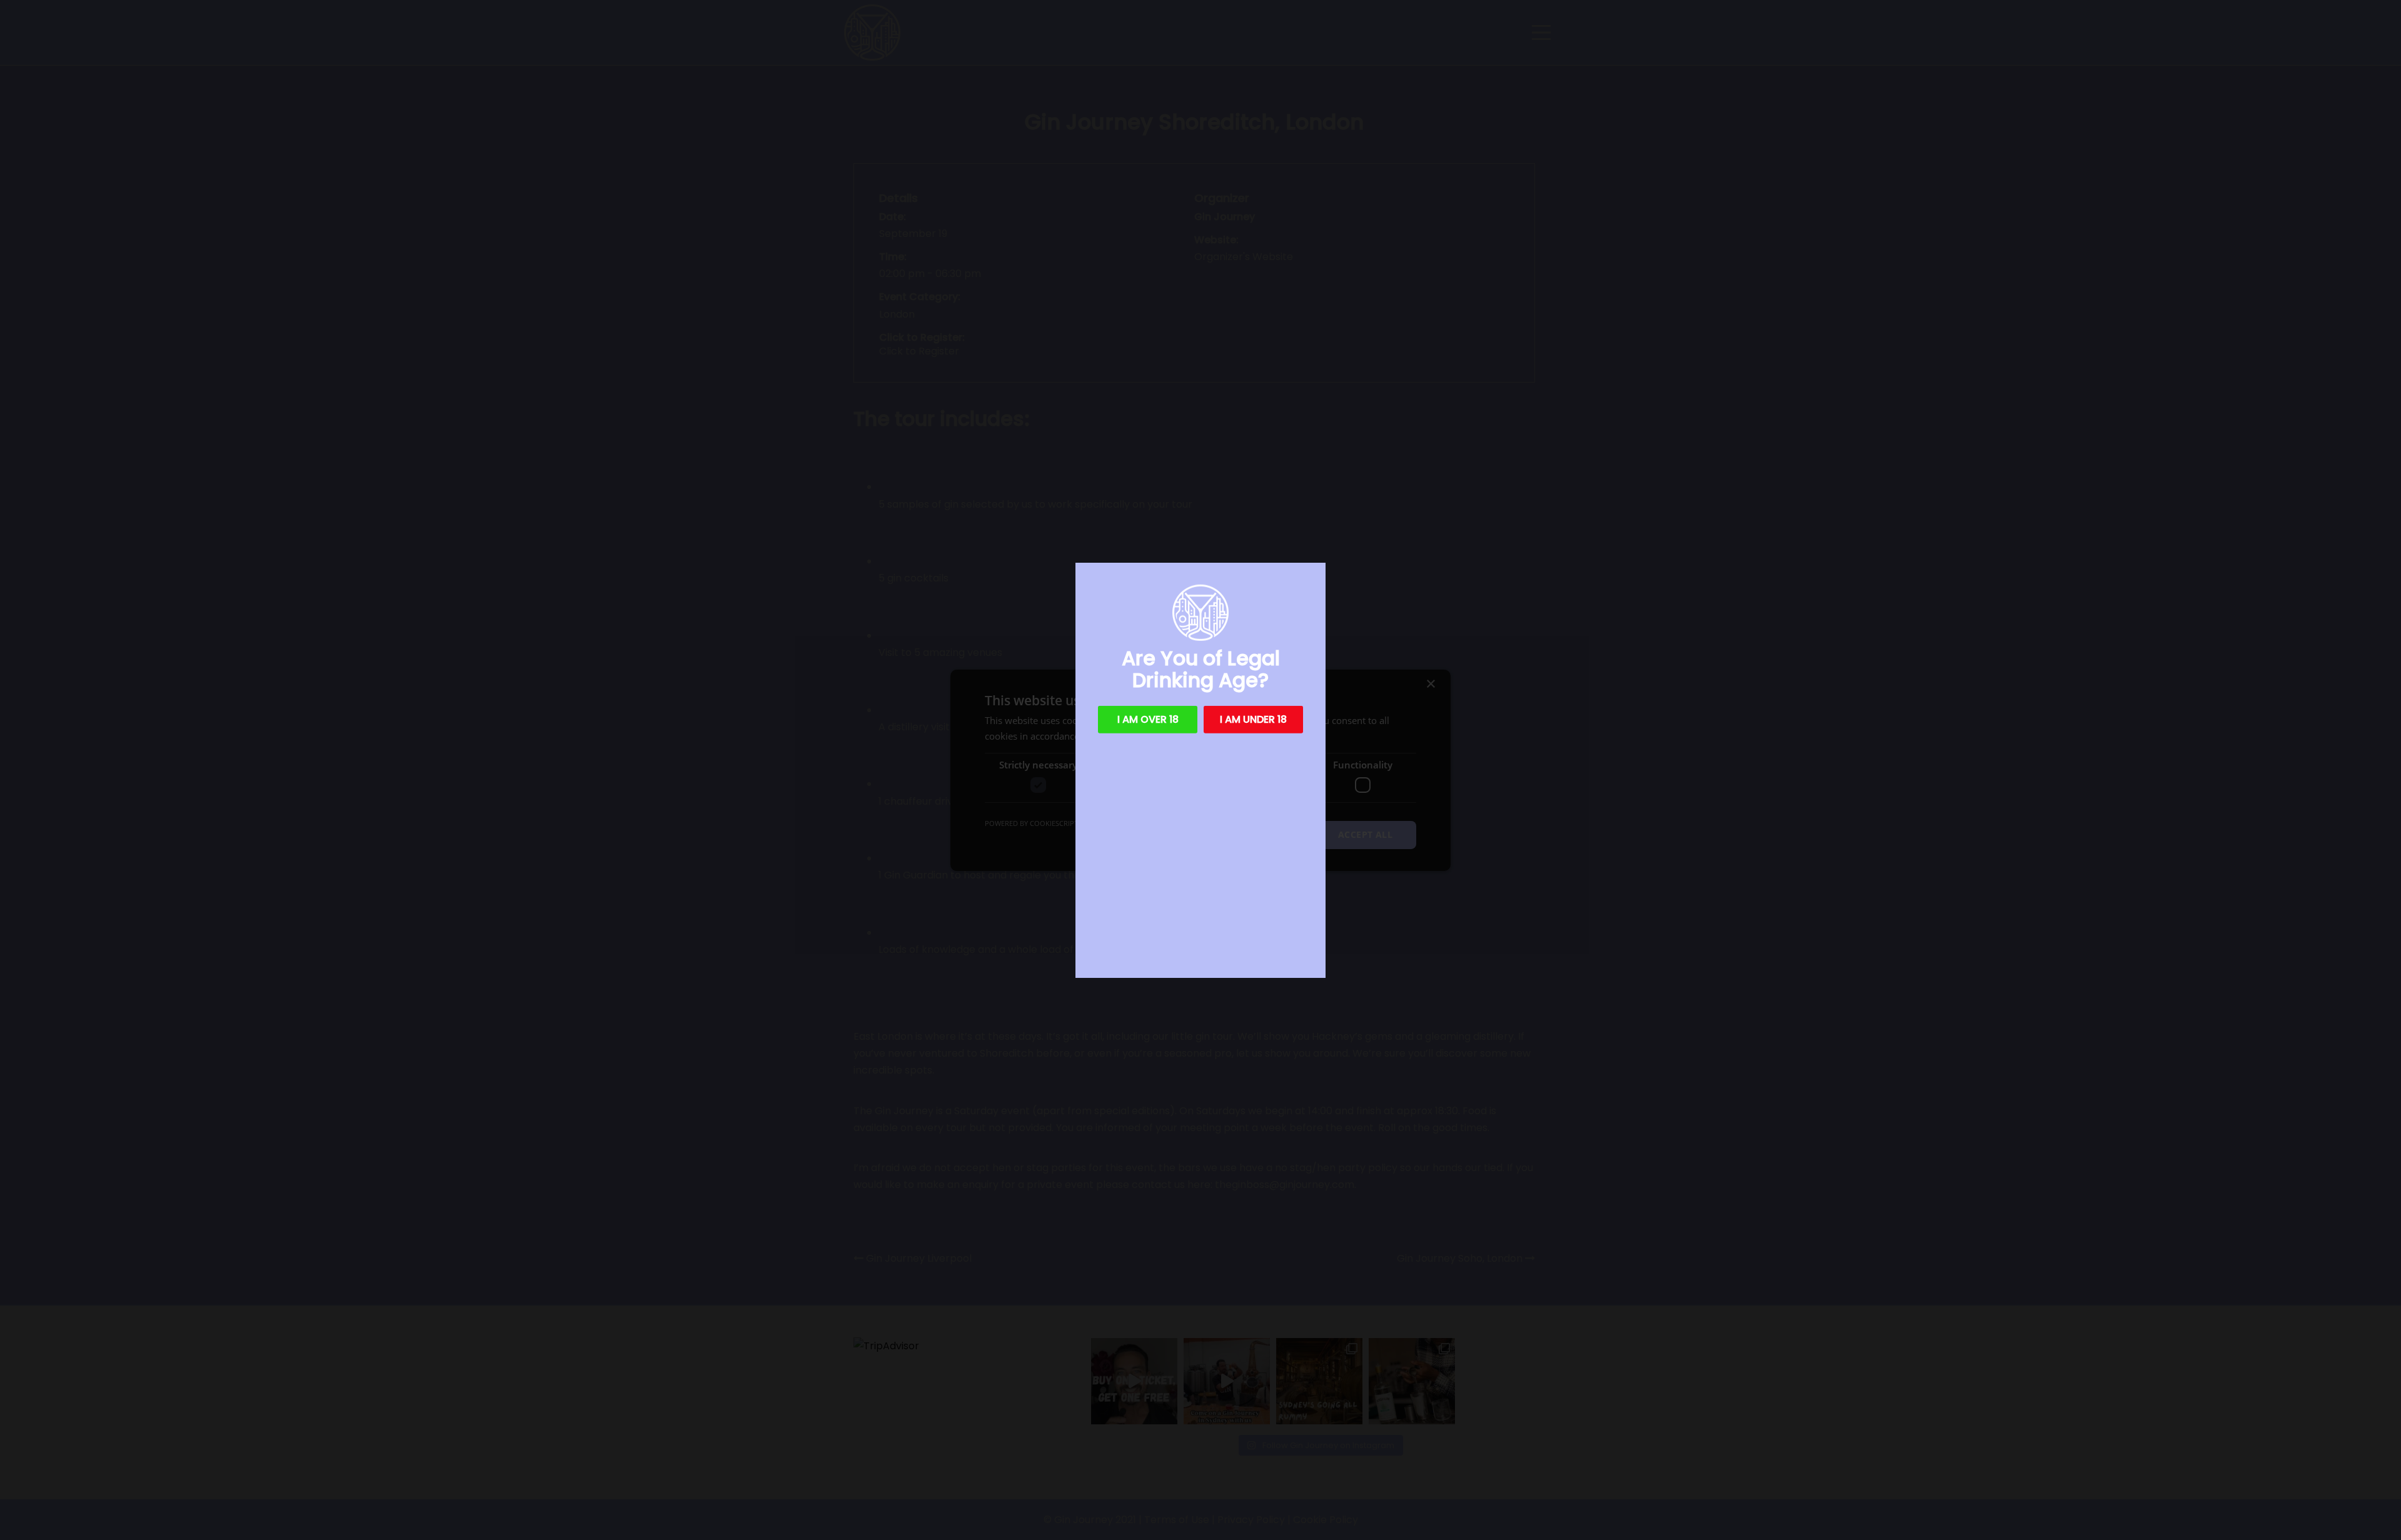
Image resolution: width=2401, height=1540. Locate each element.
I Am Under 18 (1253, 719)
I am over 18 (1148, 719)
